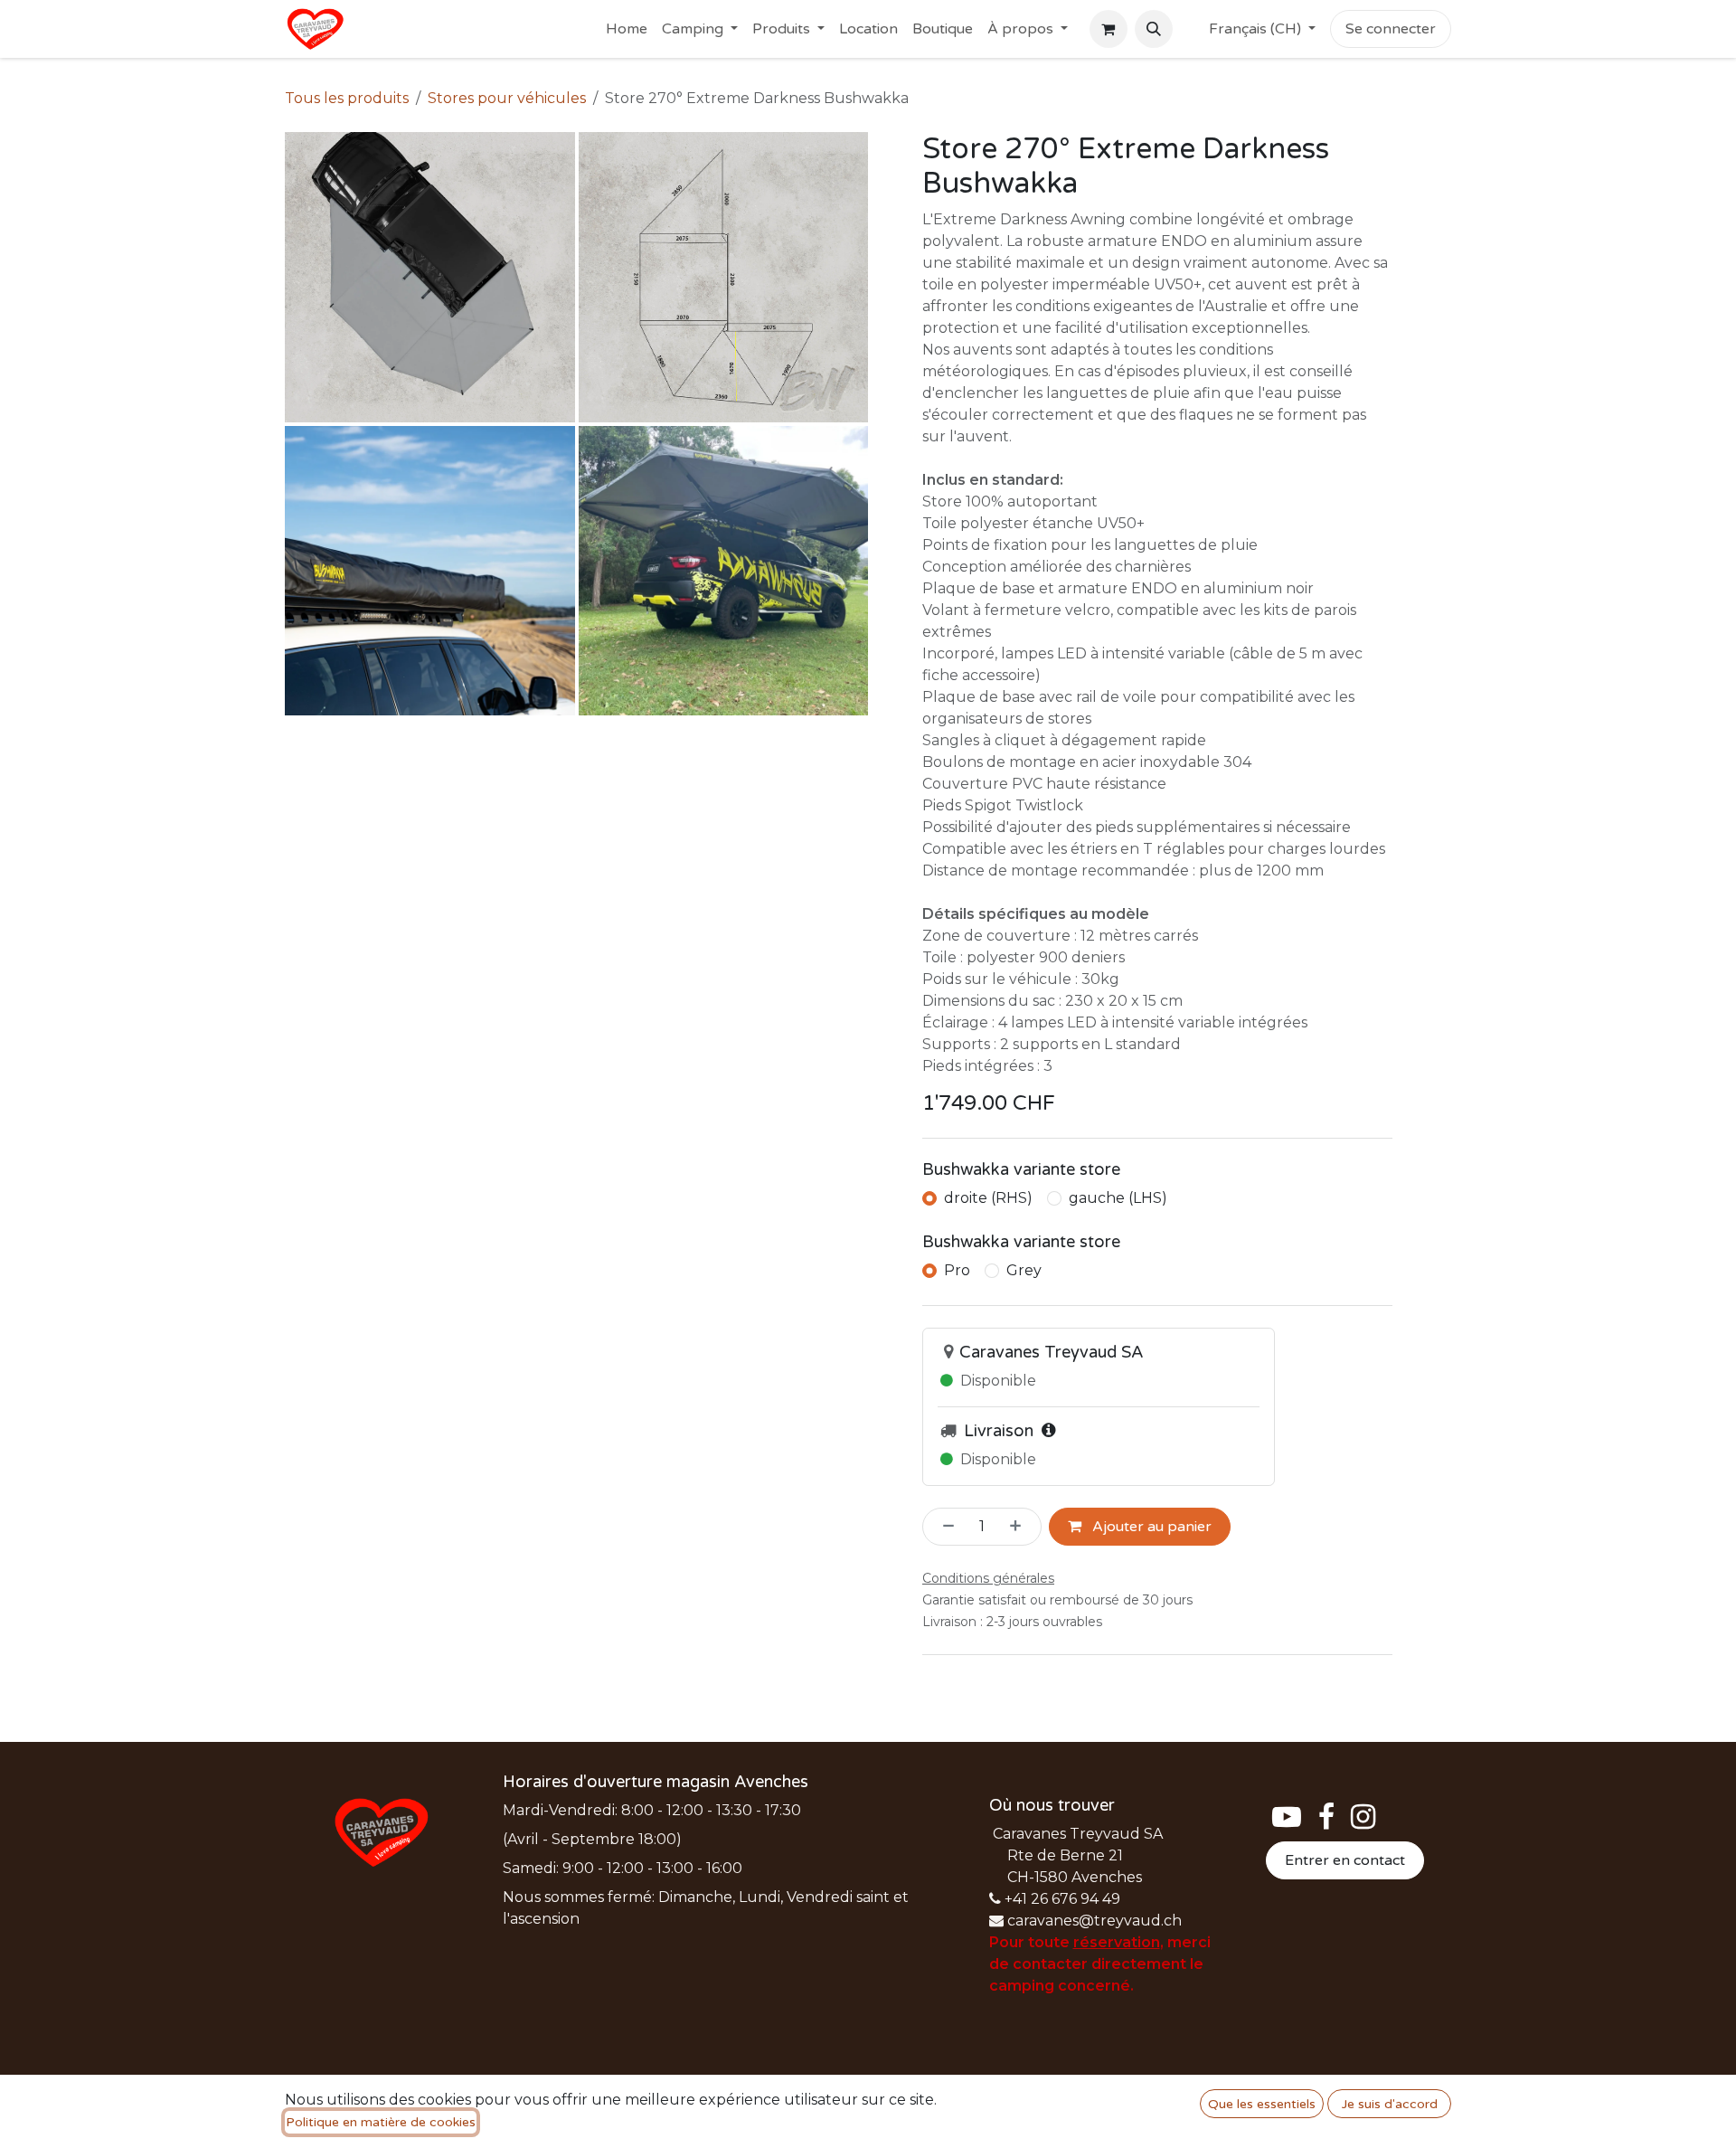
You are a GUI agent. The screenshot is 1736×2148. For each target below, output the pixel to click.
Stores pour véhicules (507, 98)
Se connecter (1391, 29)
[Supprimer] (943, 1527)
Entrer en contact (1345, 1860)
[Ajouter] (1021, 1527)
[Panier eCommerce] (1109, 29)
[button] (1154, 29)
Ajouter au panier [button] (1150, 1527)
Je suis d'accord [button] (1390, 2104)
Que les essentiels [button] (1262, 2104)
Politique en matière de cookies (381, 2122)
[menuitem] (627, 29)
